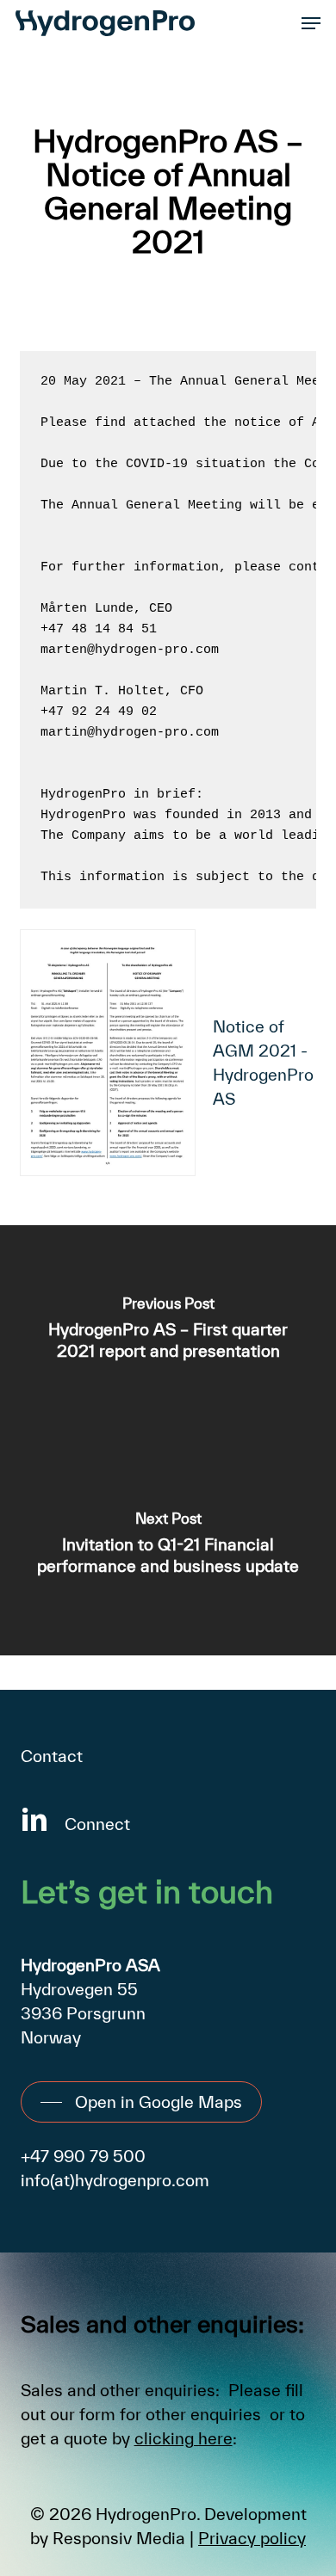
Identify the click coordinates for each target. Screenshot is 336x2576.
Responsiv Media (119, 2538)
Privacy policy (252, 2538)
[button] (311, 23)
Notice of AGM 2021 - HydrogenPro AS (263, 1063)
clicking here (184, 2438)
